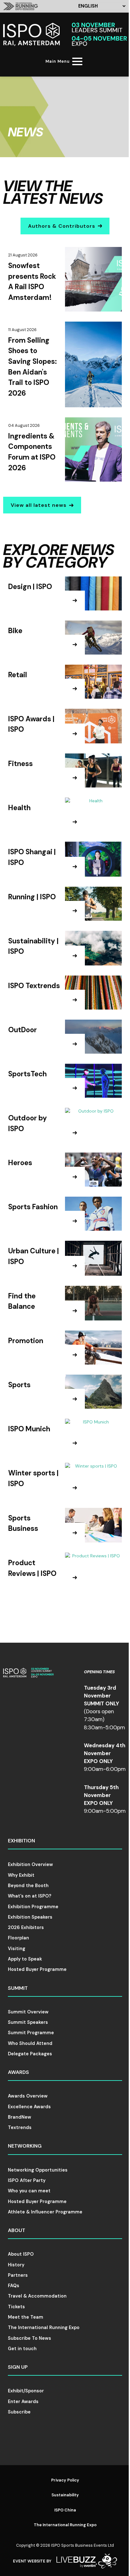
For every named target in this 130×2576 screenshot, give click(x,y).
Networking (25, 2146)
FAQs (14, 2286)
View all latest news (39, 505)
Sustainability (65, 2495)
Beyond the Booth (28, 1886)
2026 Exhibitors (26, 1927)
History (16, 2265)
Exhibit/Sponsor (26, 2391)
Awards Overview (28, 2096)
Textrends (20, 2127)
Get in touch (22, 2349)
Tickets (16, 2307)
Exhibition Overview (30, 1864)
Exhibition (21, 1841)
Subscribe (19, 2412)
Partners (18, 2275)
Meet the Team (26, 2317)
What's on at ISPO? (30, 1896)
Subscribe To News (30, 2338)
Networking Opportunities (38, 2170)
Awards (18, 2072)
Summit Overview (28, 2012)
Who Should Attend (30, 2043)
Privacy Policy (65, 2480)
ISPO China (65, 2510)
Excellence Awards (29, 2107)
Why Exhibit (21, 1875)
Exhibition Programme (33, 1907)
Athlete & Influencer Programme (45, 2212)
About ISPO (21, 2254)
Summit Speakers (28, 2022)
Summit (18, 1988)
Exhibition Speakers (30, 1917)
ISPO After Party (27, 2180)
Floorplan (18, 1938)
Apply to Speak (25, 1959)
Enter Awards (23, 2401)
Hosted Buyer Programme (37, 1969)
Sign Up (18, 2367)
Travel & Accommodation (37, 2296)
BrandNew (20, 2117)
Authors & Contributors (62, 226)
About (17, 2230)
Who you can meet (29, 2191)
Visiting (17, 1949)
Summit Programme (31, 2033)
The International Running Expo (44, 2327)
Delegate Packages (30, 2054)
